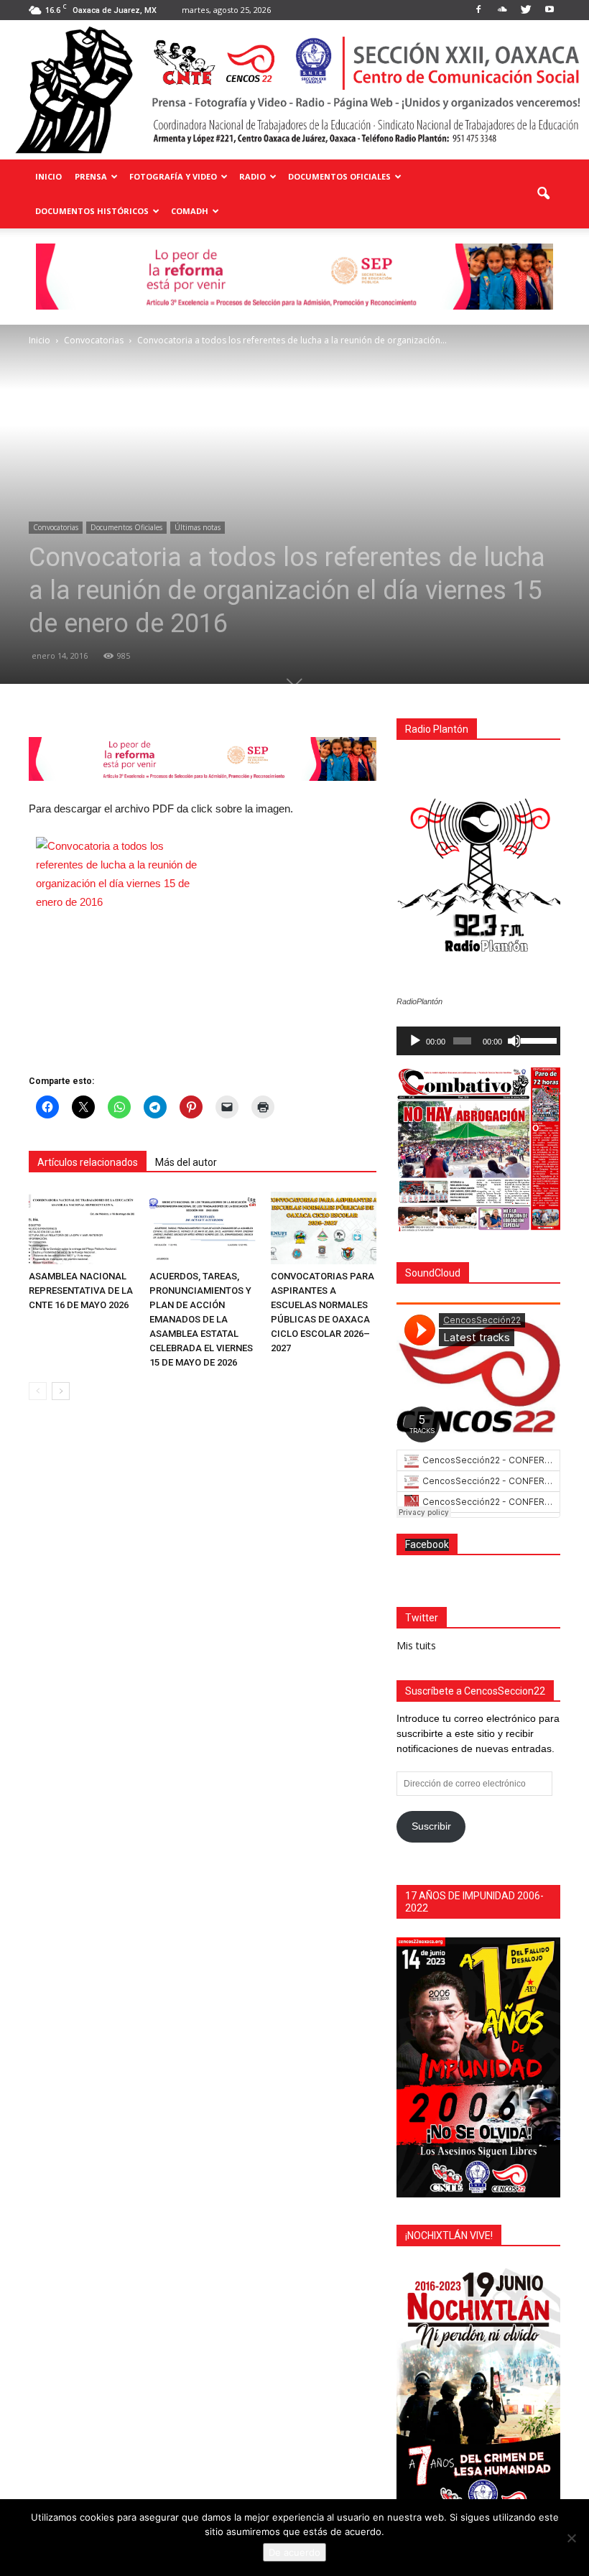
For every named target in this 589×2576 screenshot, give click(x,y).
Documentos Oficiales (339, 176)
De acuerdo (294, 2552)
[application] (478, 1041)
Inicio (48, 176)
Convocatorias (56, 527)
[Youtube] (549, 10)
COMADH (190, 211)
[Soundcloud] (502, 10)
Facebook (427, 1544)
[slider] (537, 1039)
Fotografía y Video (173, 176)
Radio (252, 176)
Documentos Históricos (92, 211)
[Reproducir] (415, 1041)
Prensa (91, 176)
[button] (543, 194)
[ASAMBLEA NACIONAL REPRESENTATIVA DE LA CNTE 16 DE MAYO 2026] (82, 1228)
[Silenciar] (514, 1041)
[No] (571, 2538)
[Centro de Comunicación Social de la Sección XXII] (294, 90)
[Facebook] (478, 10)
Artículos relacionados (88, 1162)
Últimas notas (198, 527)
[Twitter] (526, 10)
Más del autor (186, 1162)
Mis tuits (416, 1645)
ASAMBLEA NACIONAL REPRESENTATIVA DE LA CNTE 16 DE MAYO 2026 (81, 1291)
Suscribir (431, 1826)
